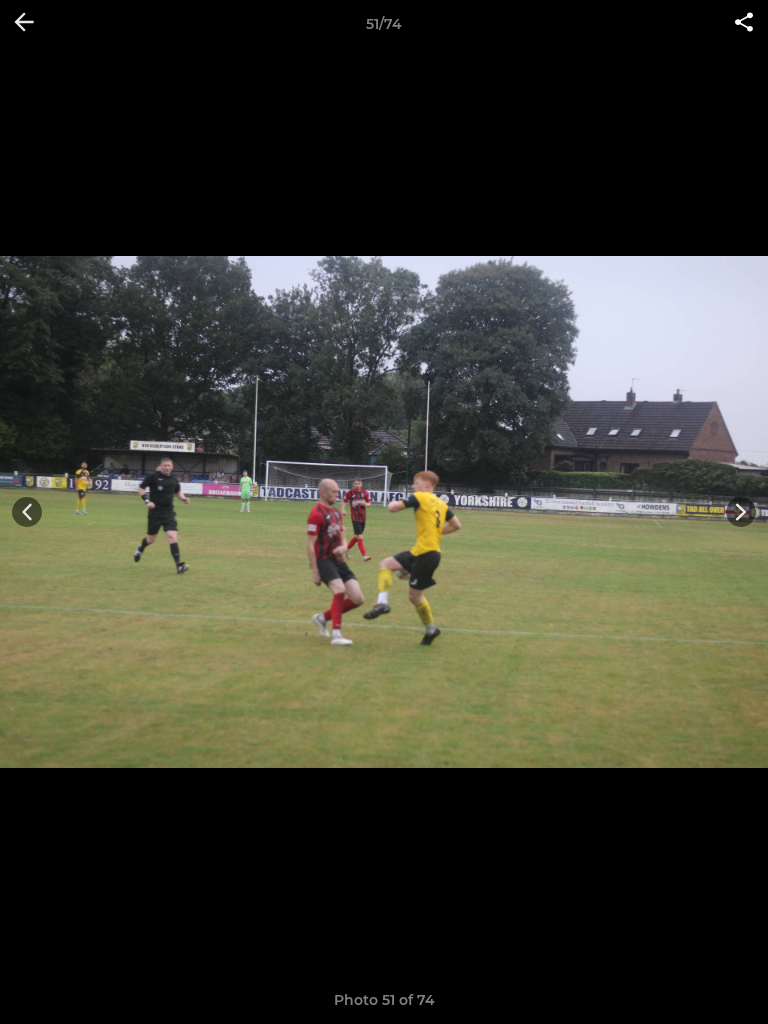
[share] (744, 24)
